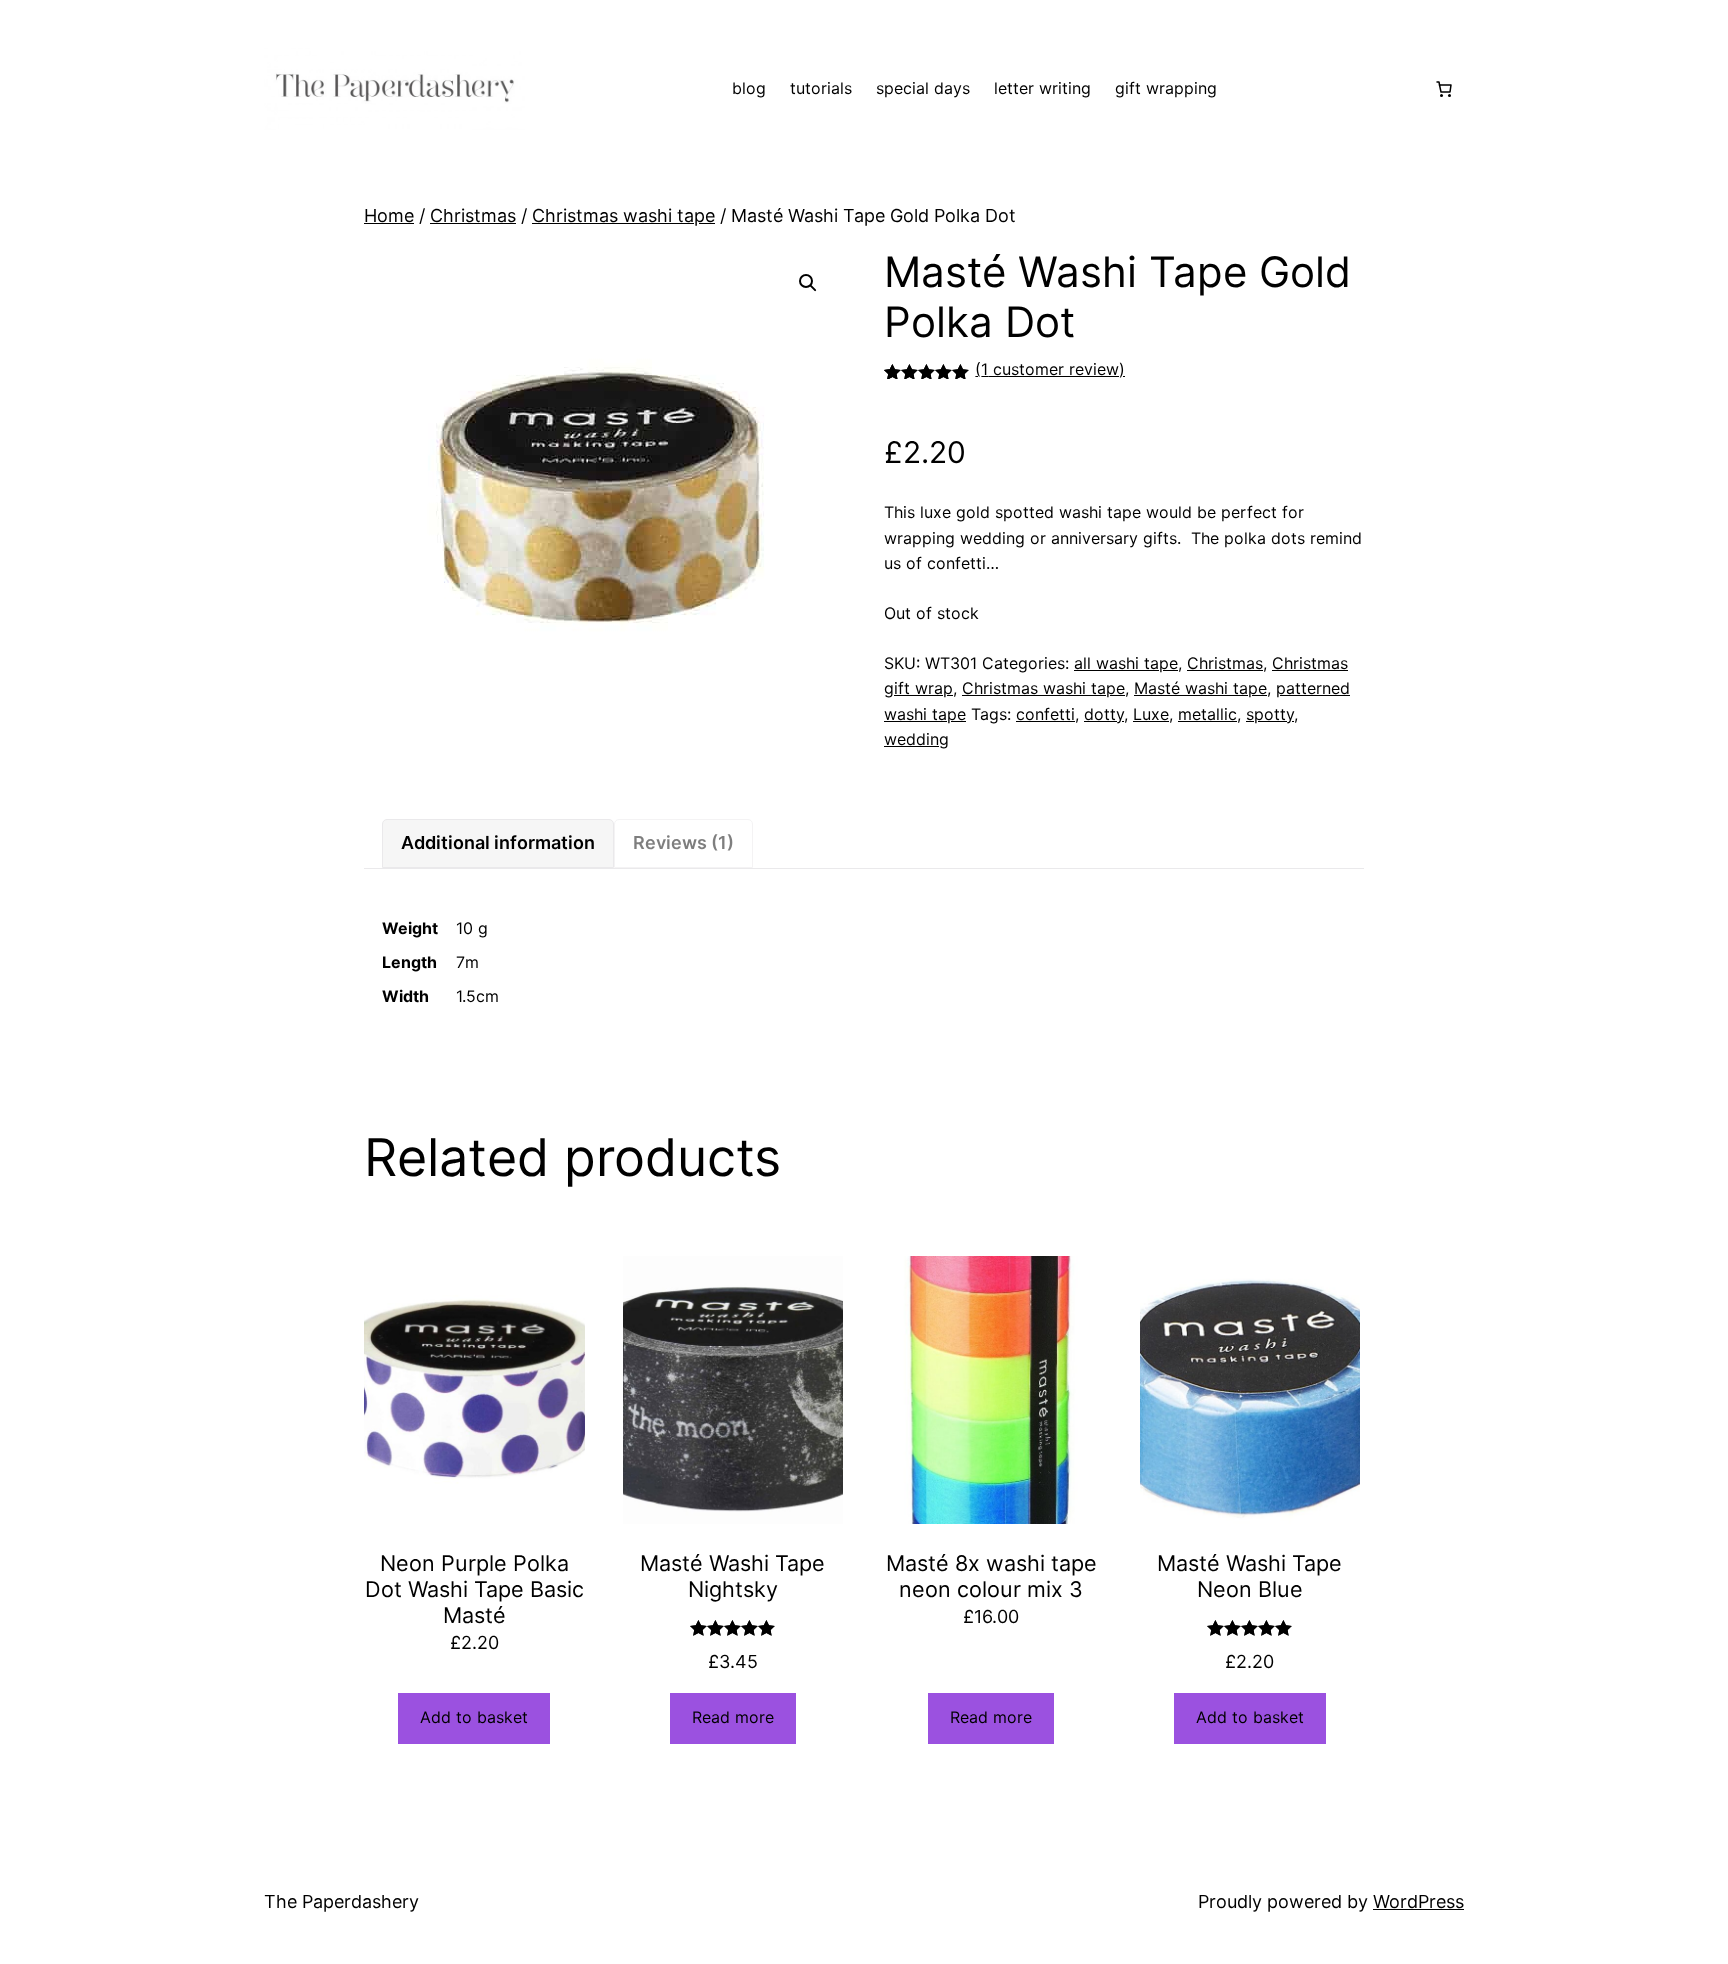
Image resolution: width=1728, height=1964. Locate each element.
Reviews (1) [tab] (683, 842)
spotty (1270, 714)
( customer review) (1050, 369)
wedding (916, 739)
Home (389, 215)
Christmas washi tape (623, 215)
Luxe (1151, 714)
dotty (1104, 714)
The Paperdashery (341, 1901)
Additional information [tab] (498, 842)
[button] (808, 283)
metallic (1207, 714)
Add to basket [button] (474, 1717)
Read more (733, 1717)
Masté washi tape (1200, 688)
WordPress (1418, 1901)
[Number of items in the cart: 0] (1444, 89)
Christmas (473, 215)
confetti (1045, 714)
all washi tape (1126, 663)
